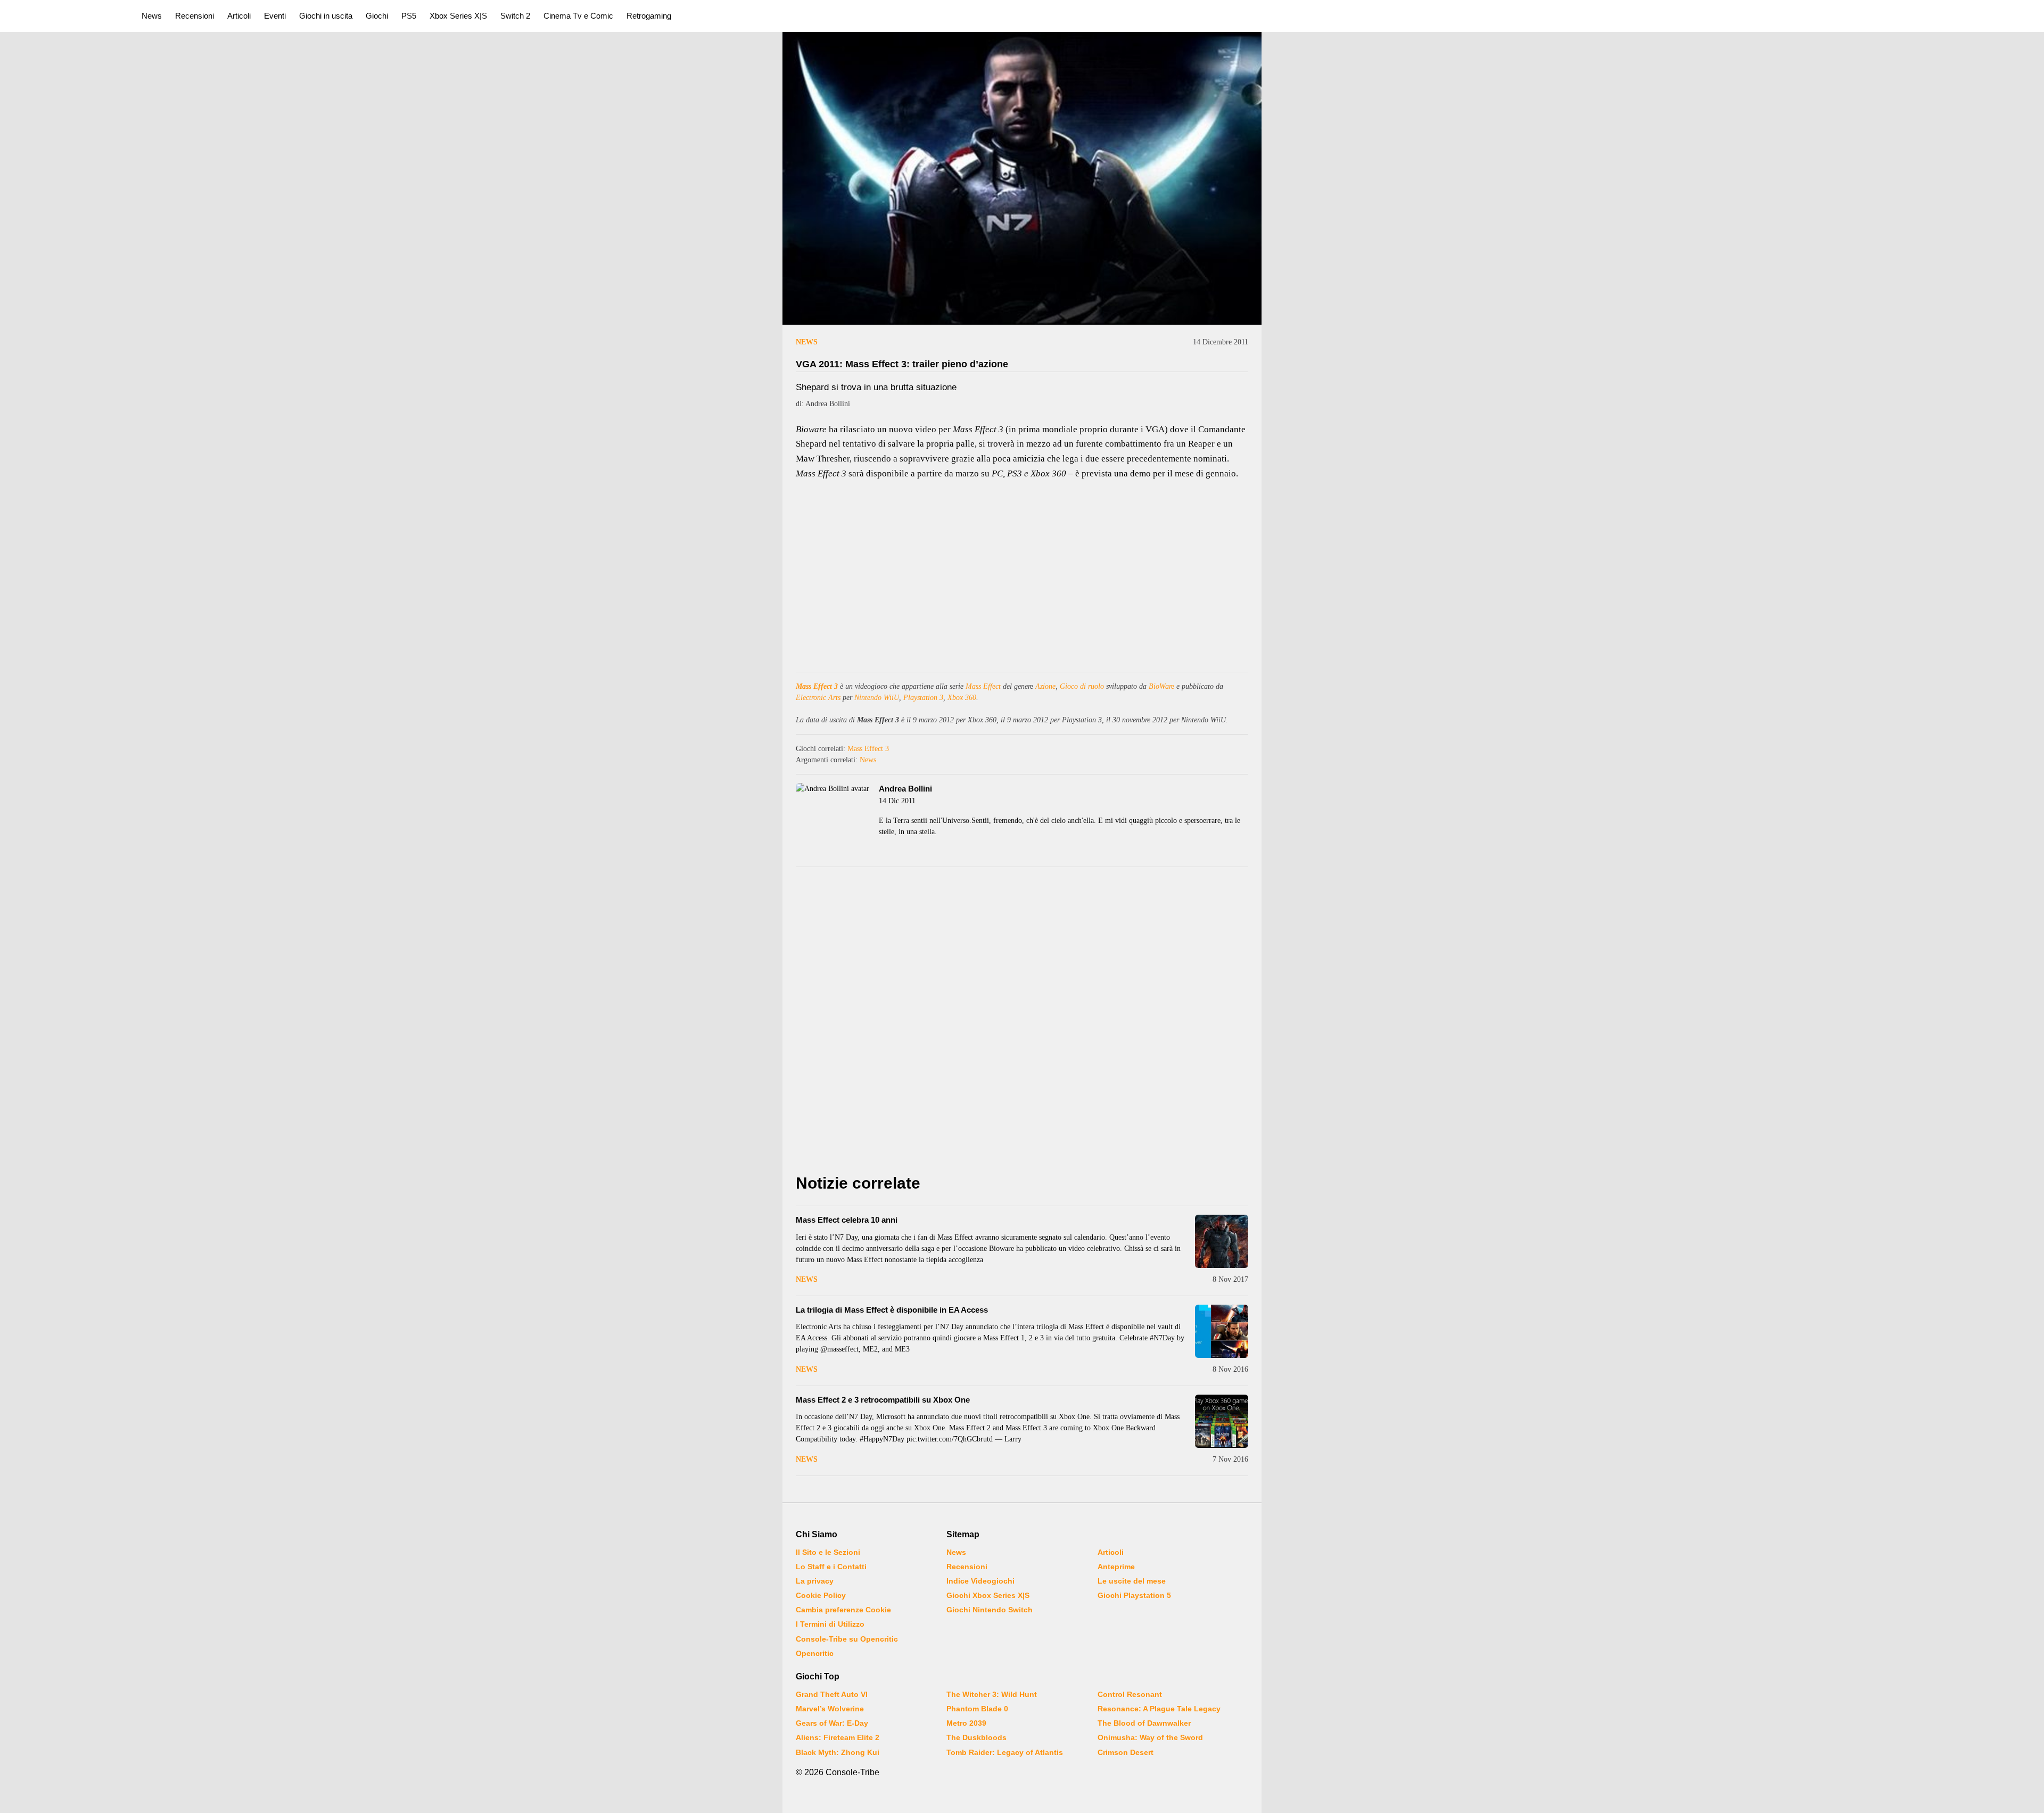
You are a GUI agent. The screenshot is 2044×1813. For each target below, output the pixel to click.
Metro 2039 (966, 1723)
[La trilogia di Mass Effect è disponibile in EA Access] (1222, 1331)
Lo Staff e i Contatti (831, 1567)
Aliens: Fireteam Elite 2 (838, 1737)
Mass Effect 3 (817, 686)
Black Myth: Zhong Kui (838, 1752)
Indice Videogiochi (980, 1581)
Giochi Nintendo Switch (990, 1610)
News (152, 16)
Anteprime (1116, 1567)
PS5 (409, 16)
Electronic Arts (818, 698)
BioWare (1161, 686)
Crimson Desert (1126, 1752)
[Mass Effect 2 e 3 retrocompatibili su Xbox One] (1222, 1421)
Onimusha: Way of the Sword (1150, 1737)
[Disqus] (1022, 1023)
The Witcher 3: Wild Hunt (992, 1694)
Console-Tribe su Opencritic (847, 1639)
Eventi (275, 16)
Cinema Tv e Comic (578, 16)
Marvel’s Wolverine (830, 1709)
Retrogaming (649, 16)
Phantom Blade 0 (977, 1709)
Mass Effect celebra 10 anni (847, 1220)
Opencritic (815, 1653)
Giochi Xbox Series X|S (988, 1595)
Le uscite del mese (1132, 1581)
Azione (1045, 686)
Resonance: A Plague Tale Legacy (1159, 1709)
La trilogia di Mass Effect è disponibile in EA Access (892, 1310)
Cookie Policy (821, 1595)
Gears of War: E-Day (832, 1723)
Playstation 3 (923, 698)
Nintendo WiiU (877, 698)
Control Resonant (1130, 1694)
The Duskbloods (976, 1737)
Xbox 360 (962, 698)
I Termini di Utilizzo (830, 1624)
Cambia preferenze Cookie (843, 1610)
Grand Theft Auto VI (832, 1694)
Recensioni (195, 16)
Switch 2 (515, 16)
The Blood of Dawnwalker (1144, 1723)
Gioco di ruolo (1082, 686)
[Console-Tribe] (65, 16)
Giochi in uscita (326, 16)
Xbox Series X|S (458, 16)
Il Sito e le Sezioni (828, 1552)
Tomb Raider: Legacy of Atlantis (1005, 1752)
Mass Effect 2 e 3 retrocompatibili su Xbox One (883, 1400)
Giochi (377, 16)
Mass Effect (983, 686)
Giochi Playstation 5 (1134, 1595)
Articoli (239, 16)
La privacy (815, 1581)
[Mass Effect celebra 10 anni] (1222, 1241)
